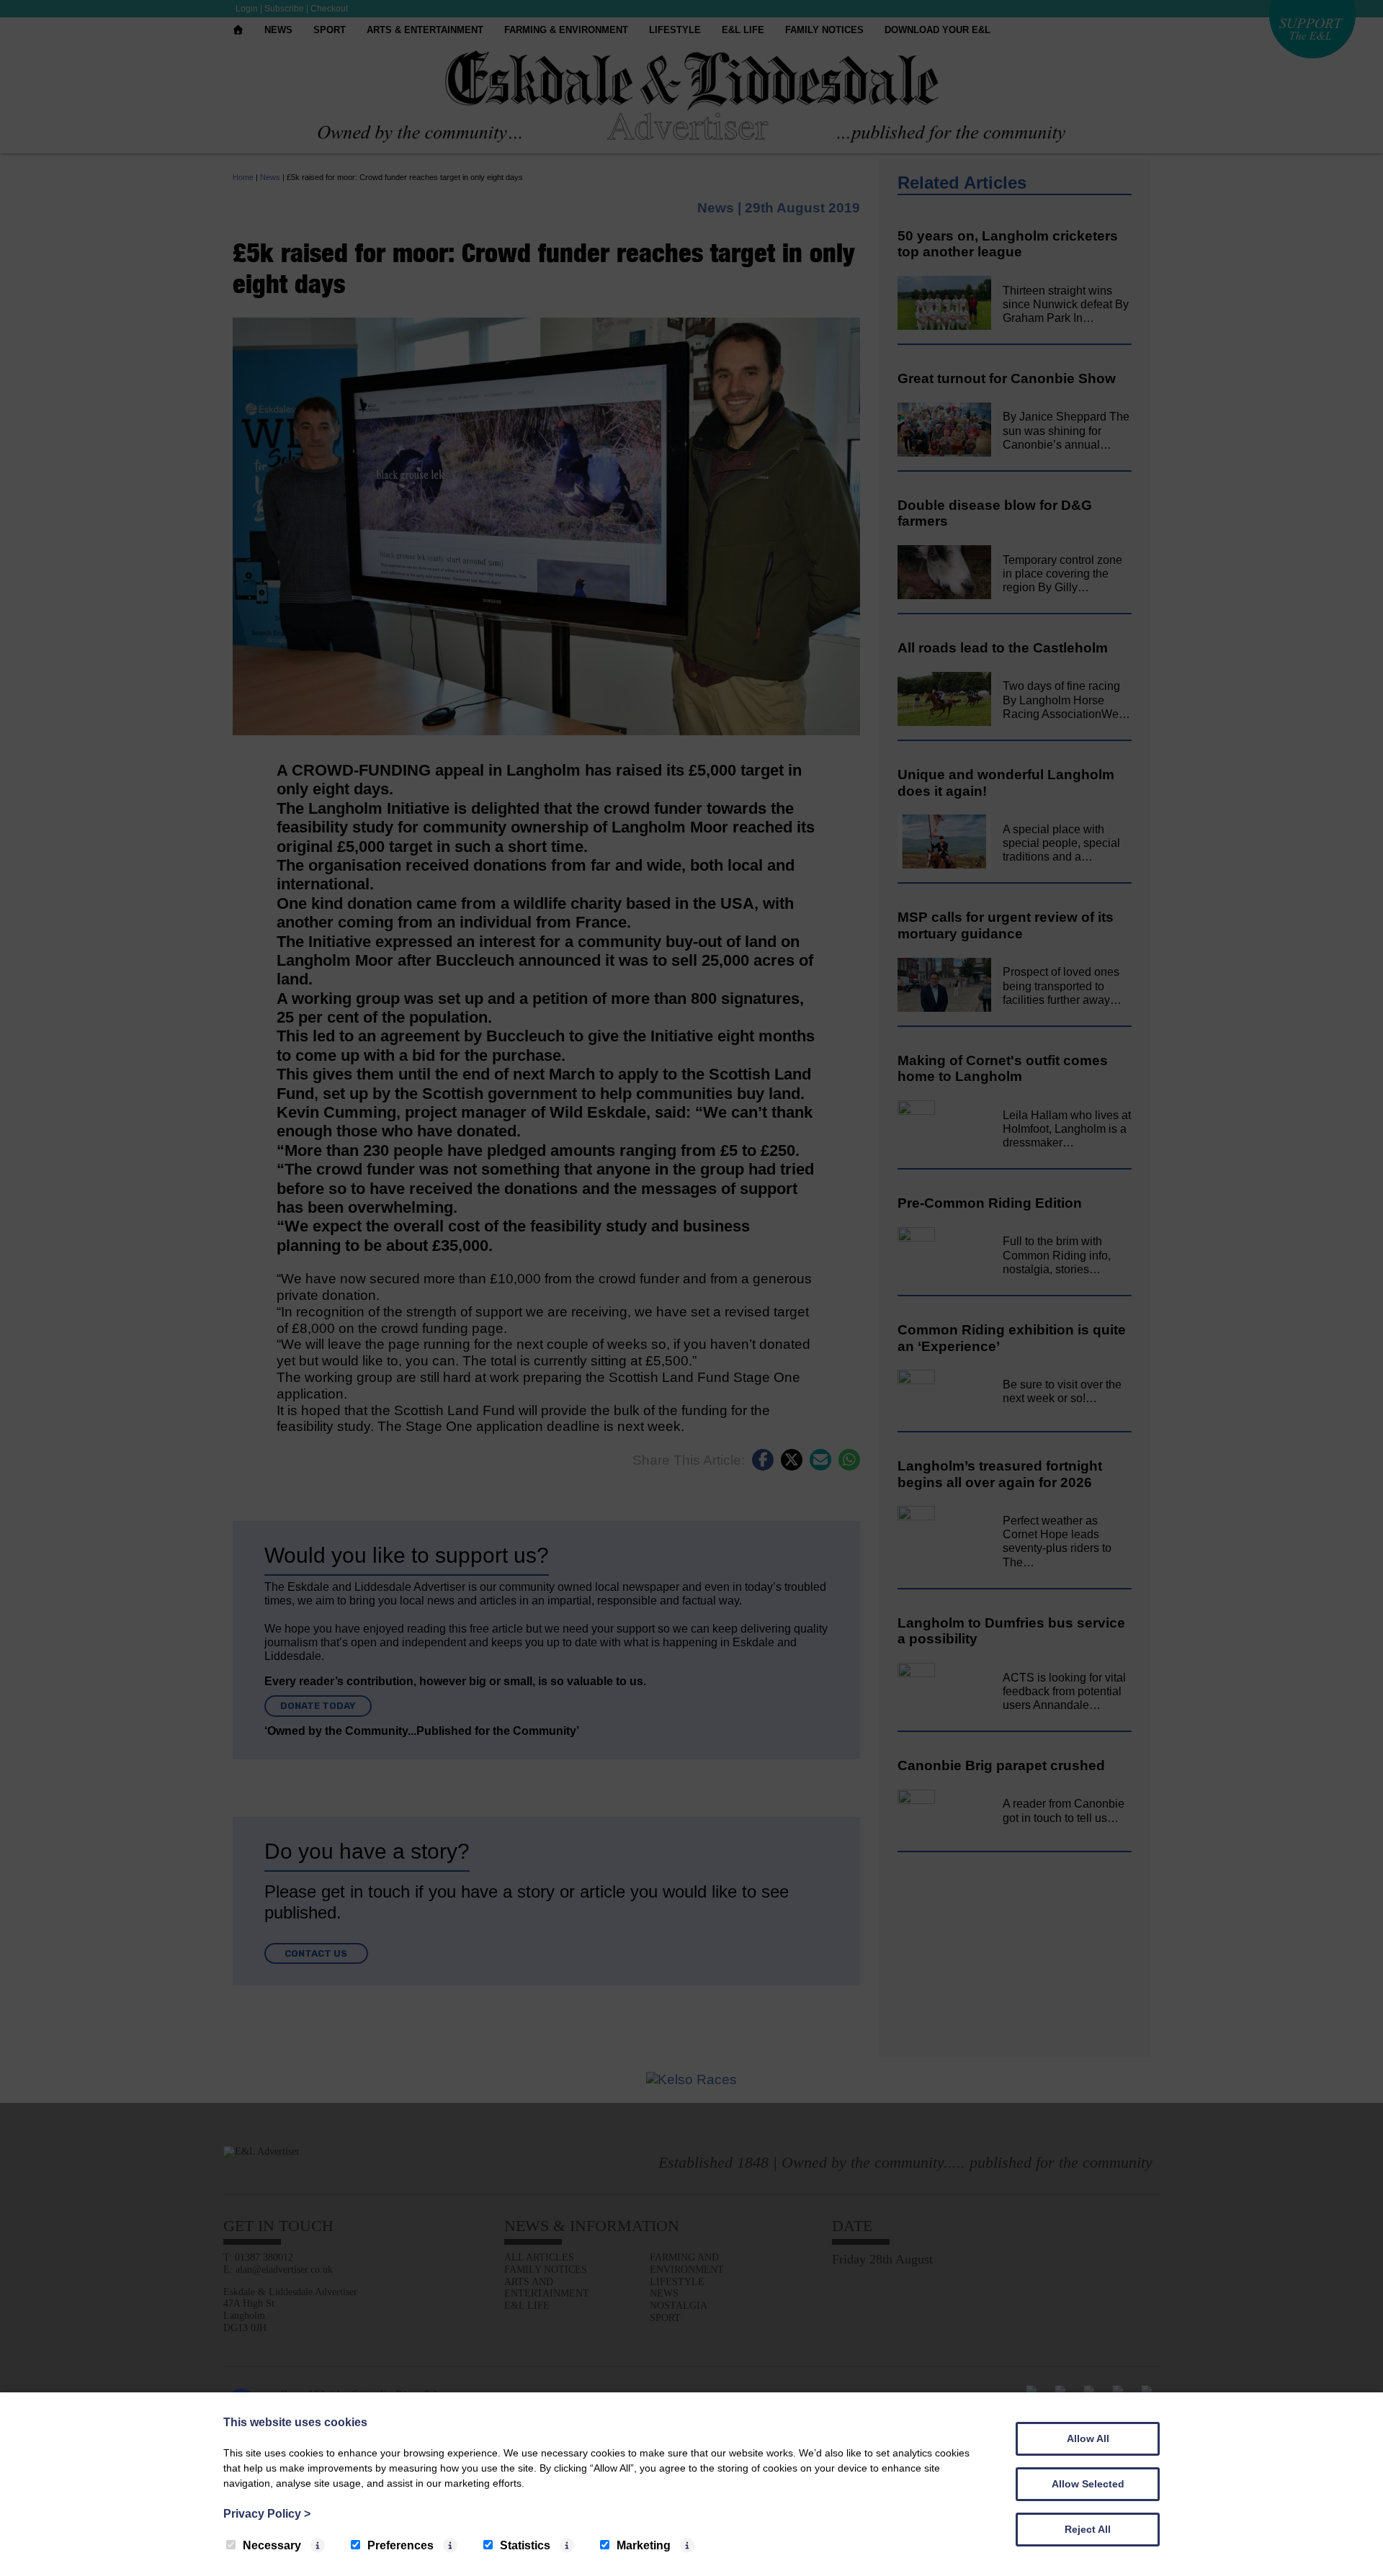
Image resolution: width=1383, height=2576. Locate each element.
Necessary (272, 2545)
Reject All (1088, 2529)
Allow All (1088, 2438)
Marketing (644, 2545)
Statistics (525, 2545)
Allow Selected (1088, 2484)
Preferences (400, 2545)
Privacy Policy (267, 2514)
